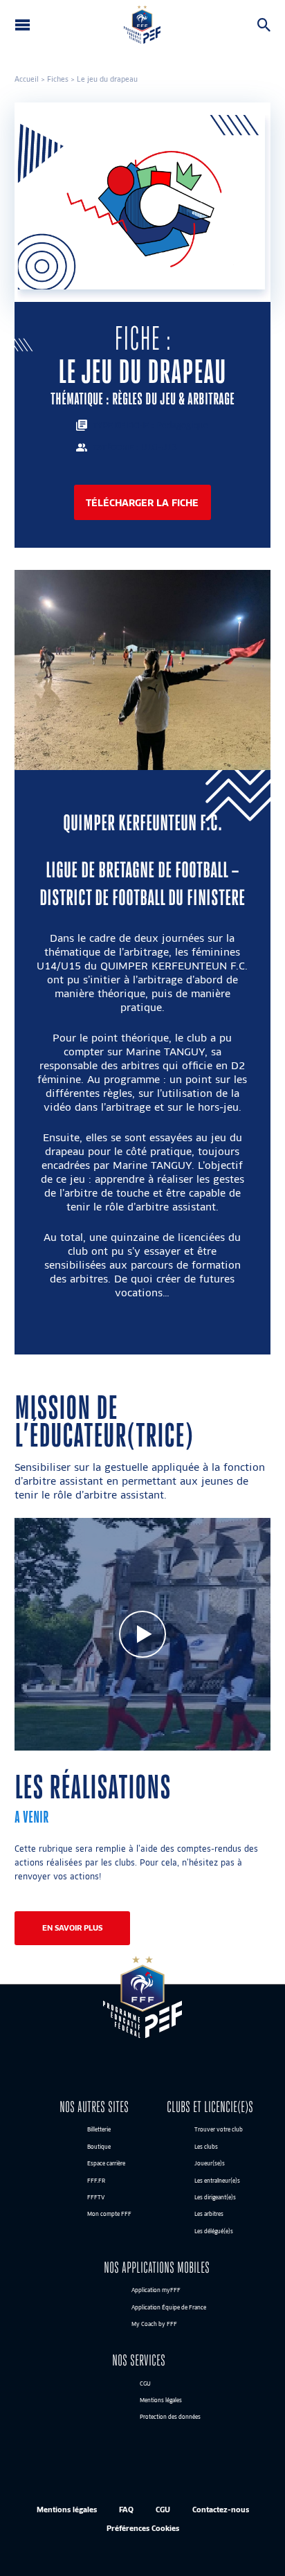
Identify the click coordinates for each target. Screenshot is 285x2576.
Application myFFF (156, 2291)
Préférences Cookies (143, 2528)
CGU (145, 2383)
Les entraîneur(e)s (217, 2181)
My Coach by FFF (154, 2324)
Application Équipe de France (169, 2307)
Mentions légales (161, 2400)
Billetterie (99, 2130)
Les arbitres (209, 2215)
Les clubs (206, 2147)
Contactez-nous (221, 2509)
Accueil (27, 79)
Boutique (99, 2147)
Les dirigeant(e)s (215, 2197)
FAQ (126, 2509)
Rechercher (267, 25)
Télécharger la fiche (142, 502)
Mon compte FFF (109, 2215)
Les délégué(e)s (214, 2231)
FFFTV (96, 2197)
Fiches (58, 79)
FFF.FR (96, 2181)
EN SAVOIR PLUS (72, 1928)
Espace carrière (106, 2164)
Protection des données (170, 2417)
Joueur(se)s (210, 2164)
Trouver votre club (219, 2130)
